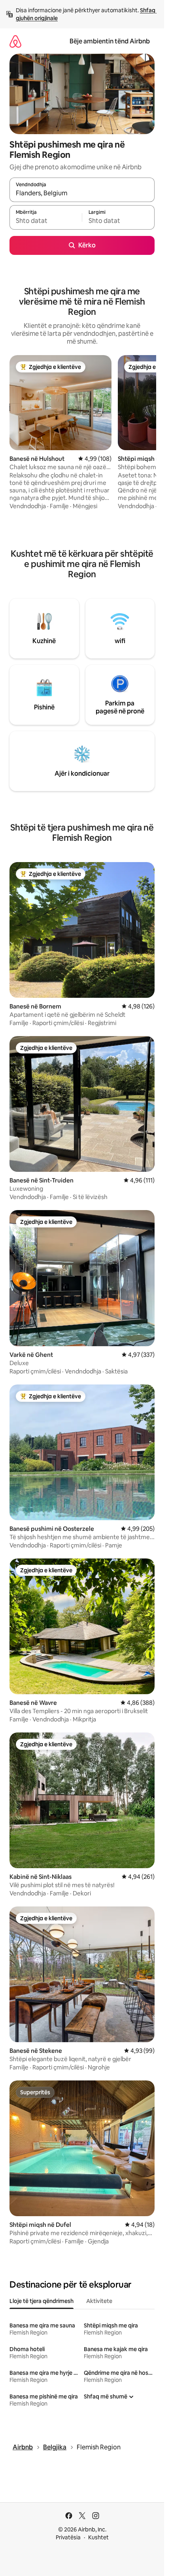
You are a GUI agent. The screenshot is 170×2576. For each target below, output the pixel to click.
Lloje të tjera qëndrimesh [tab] (42, 2301)
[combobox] (82, 193)
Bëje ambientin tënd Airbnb (110, 41)
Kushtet (98, 2537)
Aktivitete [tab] (99, 2301)
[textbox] (46, 221)
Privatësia (68, 2537)
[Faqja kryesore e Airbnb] (15, 41)
